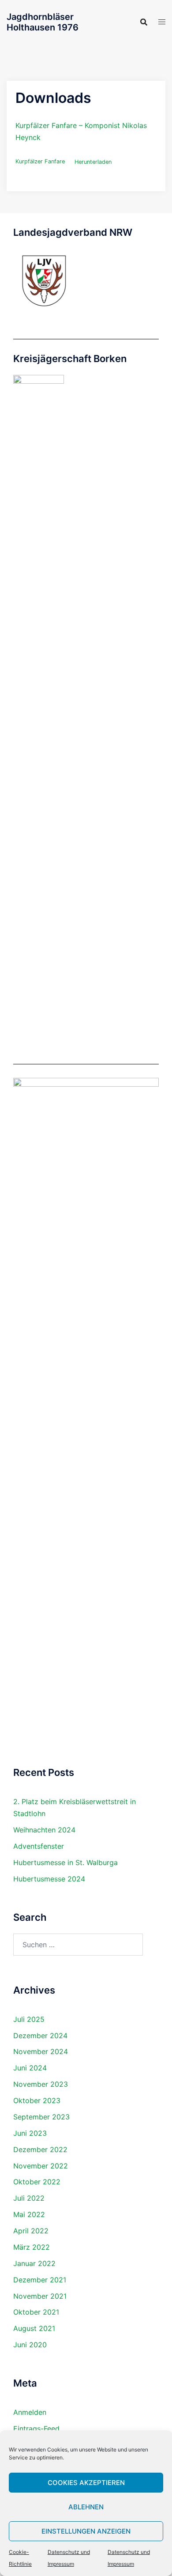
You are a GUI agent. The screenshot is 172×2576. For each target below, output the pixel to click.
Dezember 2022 (40, 2149)
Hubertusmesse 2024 (49, 1879)
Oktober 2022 (37, 2182)
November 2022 (41, 2166)
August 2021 (34, 2328)
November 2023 (41, 2084)
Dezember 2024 (40, 2036)
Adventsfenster (39, 1846)
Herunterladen (93, 162)
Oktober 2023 (37, 2100)
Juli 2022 (29, 2198)
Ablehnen (86, 2507)
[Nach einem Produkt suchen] (144, 22)
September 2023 (41, 2117)
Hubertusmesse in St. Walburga (65, 1862)
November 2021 (40, 2296)
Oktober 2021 (36, 2312)
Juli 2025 (29, 2019)
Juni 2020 (30, 2345)
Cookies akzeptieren (86, 2483)
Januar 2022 (34, 2263)
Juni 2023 (30, 2133)
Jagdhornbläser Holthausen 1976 (43, 22)
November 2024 (41, 2051)
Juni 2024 (30, 2068)
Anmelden (30, 2412)
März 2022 (32, 2247)
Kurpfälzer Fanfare (40, 162)
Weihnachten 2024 (44, 1830)
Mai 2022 (29, 2214)
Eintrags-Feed (36, 2429)
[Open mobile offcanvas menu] (162, 22)
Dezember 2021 (40, 2280)
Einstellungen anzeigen (86, 2531)
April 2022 (31, 2231)
